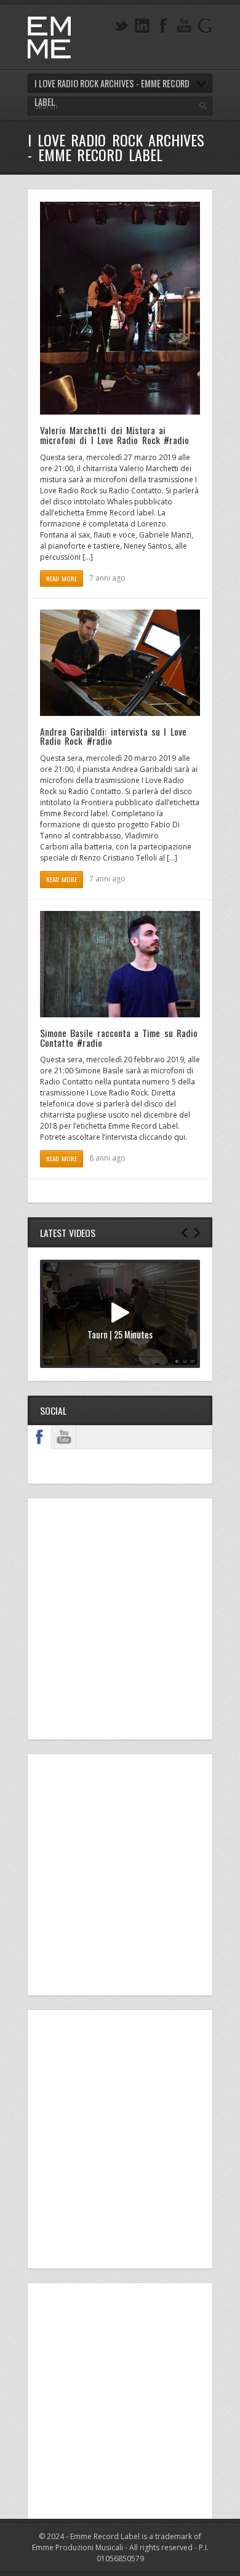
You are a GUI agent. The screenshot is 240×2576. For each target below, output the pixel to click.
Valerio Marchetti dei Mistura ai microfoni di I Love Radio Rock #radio (114, 435)
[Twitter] (121, 26)
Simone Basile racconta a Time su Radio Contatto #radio (119, 1038)
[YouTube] (184, 26)
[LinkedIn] (142, 26)
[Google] (205, 26)
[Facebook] (163, 26)
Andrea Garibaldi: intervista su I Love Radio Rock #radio (113, 736)
